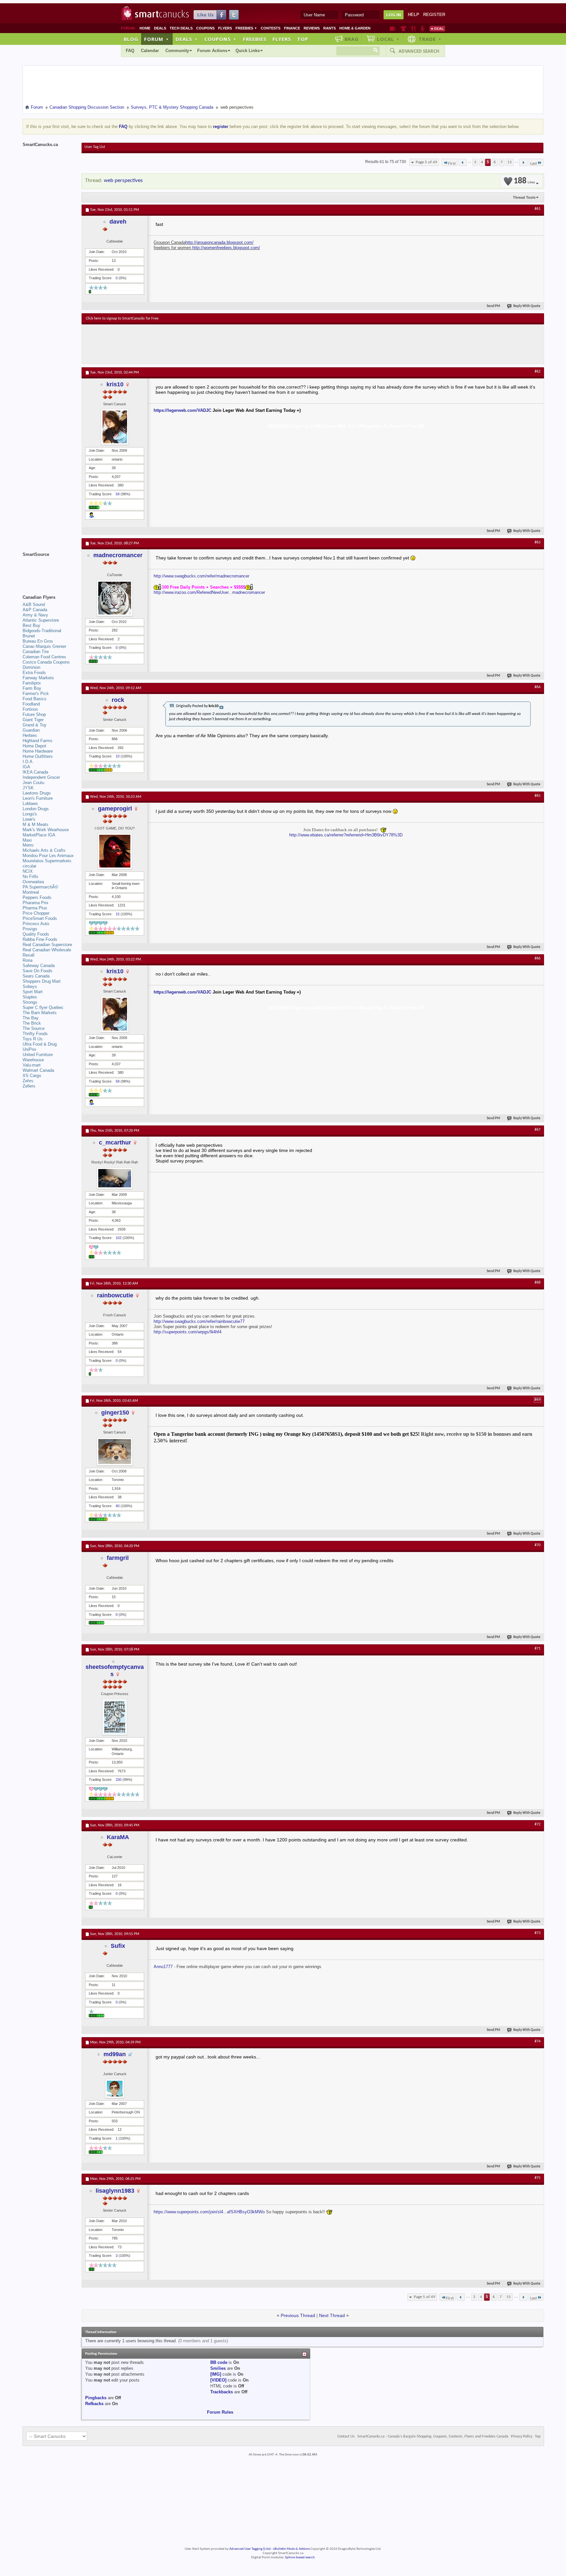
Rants (330, 28)
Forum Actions (212, 51)
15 (510, 162)
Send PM (493, 306)
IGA (26, 767)
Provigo (30, 929)
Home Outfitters (38, 756)
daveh (118, 222)
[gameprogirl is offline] (115, 851)
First (452, 164)
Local (388, 39)
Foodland (31, 704)
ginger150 (115, 1413)
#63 (538, 542)
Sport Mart (33, 992)
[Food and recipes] (413, 28)
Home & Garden (355, 28)
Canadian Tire (36, 652)
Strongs (30, 1002)
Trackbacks (222, 2392)
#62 (538, 372)
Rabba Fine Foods (40, 939)
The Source (34, 1028)
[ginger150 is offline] (115, 1452)
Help (414, 15)
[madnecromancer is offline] (115, 598)
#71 (538, 1649)
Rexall (28, 955)
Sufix (118, 1946)
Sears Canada (36, 976)
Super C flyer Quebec (43, 1007)
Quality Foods (36, 934)
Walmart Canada (38, 1070)
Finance (292, 28)
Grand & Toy (35, 725)
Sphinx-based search (300, 2558)
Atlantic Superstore (41, 620)
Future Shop (34, 714)
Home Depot (34, 746)
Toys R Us (33, 1039)
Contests (271, 28)
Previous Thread (298, 2315)
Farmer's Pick (36, 694)
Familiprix (32, 683)
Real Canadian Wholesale (47, 950)
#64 (538, 687)
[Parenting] (422, 28)
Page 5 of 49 (426, 162)
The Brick (32, 1023)
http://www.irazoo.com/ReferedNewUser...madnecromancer (209, 592)
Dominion (31, 667)
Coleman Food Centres (44, 657)
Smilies (218, 2368)
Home (145, 28)
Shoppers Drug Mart (42, 981)
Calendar (150, 51)
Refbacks (94, 2404)
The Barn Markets (40, 1013)
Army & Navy (35, 615)
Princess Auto (36, 924)
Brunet (29, 636)
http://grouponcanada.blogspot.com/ (219, 242)
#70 (538, 1545)
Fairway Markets (38, 678)
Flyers (225, 28)
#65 (538, 796)
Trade (430, 39)
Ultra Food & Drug (40, 1044)
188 (524, 181)
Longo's (30, 814)
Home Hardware (38, 751)
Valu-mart (32, 1065)
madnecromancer (118, 555)
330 (119, 1780)
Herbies (30, 735)
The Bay (31, 1018)
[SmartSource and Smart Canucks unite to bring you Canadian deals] (49, 569)
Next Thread (332, 2315)
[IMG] (216, 2374)
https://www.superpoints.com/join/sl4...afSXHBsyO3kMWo (209, 2212)
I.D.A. (28, 762)
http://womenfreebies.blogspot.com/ (226, 248)
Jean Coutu (33, 783)
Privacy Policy (522, 2437)
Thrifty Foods (35, 1034)
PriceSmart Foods (40, 918)
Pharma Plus (35, 908)
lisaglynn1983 (115, 2191)
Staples (30, 997)
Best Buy (31, 625)
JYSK (28, 788)
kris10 (115, 384)
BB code (219, 2362)
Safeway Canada (39, 966)
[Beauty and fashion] (403, 28)
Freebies (246, 28)
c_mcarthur (115, 1142)
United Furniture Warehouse (38, 1057)
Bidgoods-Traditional (42, 631)
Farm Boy (32, 688)
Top (303, 39)
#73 (538, 1933)
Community (177, 51)
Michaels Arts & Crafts (44, 850)
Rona (28, 960)
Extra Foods (34, 673)
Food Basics (35, 699)
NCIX (28, 871)
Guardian (31, 730)
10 (118, 756)
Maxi (27, 840)
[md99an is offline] (115, 2089)
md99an (115, 2054)
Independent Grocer (41, 777)
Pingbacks (96, 2398)
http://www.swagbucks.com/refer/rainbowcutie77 (199, 1321)
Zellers (29, 1086)
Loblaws (30, 804)
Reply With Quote (527, 306)
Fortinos (30, 709)
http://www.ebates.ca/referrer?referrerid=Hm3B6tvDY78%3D (346, 835)
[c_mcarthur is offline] (115, 1178)
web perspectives (123, 181)
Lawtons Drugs (37, 793)
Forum (157, 39)
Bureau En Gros (38, 641)
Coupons (205, 28)
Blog (131, 39)
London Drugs (36, 809)
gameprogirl (115, 809)
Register (434, 15)
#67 (538, 1130)
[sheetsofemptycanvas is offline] (115, 1717)
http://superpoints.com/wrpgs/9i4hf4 (188, 1332)
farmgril (118, 1558)
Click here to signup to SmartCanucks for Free (122, 319)
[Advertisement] (206, 344)
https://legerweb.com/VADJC (182, 410)
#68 (538, 1283)
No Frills (30, 877)
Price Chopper (36, 913)
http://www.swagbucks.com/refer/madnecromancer (201, 576)
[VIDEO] (218, 2380)
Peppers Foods (37, 897)
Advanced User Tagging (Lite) (250, 2549)
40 (118, 1506)
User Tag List (95, 147)
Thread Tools (524, 197)
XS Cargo (32, 1076)
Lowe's (29, 819)
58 (118, 494)
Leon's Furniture (38, 798)
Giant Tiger (33, 720)
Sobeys (30, 987)
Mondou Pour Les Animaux (48, 856)
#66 (538, 959)
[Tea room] (393, 28)
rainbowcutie (115, 1295)
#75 (538, 2178)
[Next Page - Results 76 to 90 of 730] (523, 162)
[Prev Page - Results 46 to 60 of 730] (463, 162)
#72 (538, 1824)
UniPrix (29, 1049)
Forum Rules (220, 2412)
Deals (160, 28)
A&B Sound (34, 604)
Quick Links (248, 51)
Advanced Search (419, 51)
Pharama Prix (36, 903)
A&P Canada (35, 610)
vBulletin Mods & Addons (291, 2549)
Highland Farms (38, 741)
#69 (538, 1400)
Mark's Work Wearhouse (46, 830)
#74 (538, 2041)
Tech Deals (181, 28)
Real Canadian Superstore (47, 945)
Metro (28, 845)
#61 (538, 209)
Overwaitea (33, 882)
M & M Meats (36, 824)
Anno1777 (163, 1967)
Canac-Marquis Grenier (44, 646)
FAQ (130, 51)
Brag (352, 39)
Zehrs (28, 1081)
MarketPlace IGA (39, 835)
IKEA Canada (35, 772)
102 (119, 1238)
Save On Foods (38, 971)
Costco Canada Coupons (46, 662)
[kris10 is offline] (115, 427)
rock (118, 700)
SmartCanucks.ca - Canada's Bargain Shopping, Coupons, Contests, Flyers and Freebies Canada (433, 2437)
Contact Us (346, 2437)
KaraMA (118, 1837)
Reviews (312, 28)
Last (534, 164)
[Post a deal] (437, 28)
